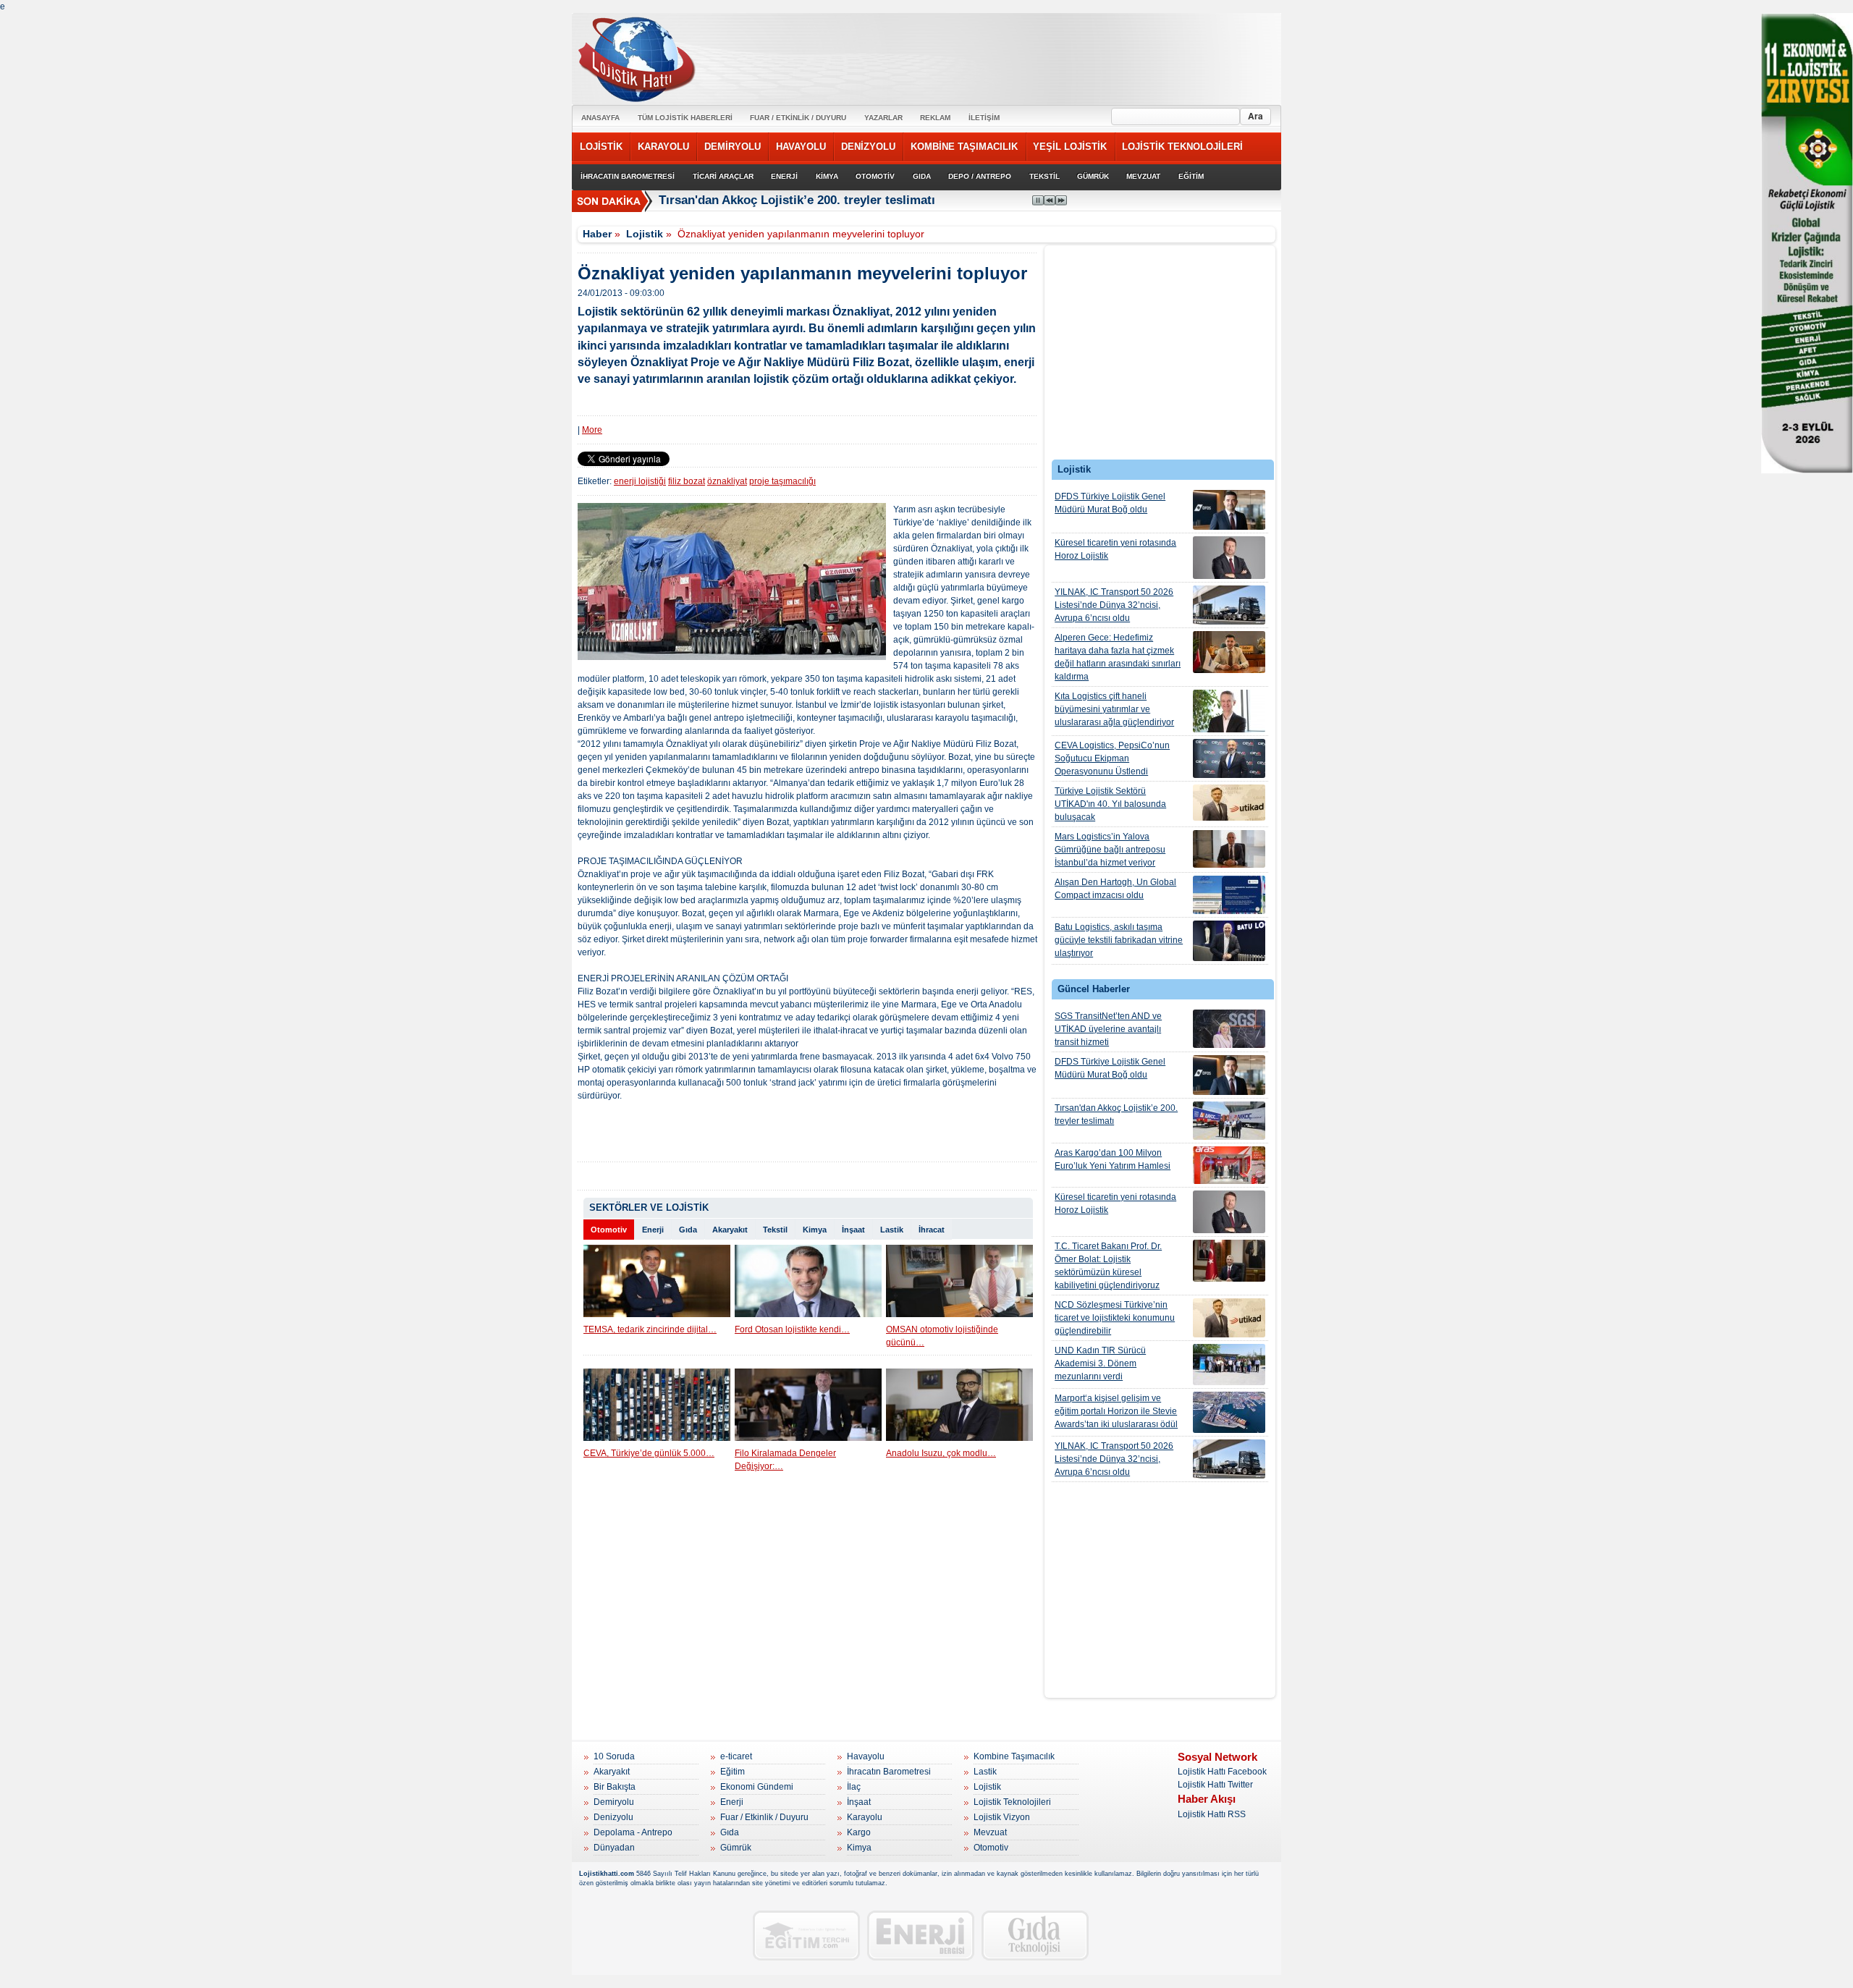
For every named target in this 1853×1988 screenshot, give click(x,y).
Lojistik (645, 234)
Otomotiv (609, 1230)
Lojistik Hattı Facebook (1222, 1772)
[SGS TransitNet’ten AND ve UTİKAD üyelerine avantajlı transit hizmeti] (1229, 1029)
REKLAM (935, 118)
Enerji (653, 1230)
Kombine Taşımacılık (1014, 1756)
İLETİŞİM (984, 118)
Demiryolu (614, 1802)
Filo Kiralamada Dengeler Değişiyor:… (785, 1460)
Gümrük (736, 1848)
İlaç (854, 1787)
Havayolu (866, 1756)
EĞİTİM (1191, 176)
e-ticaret (736, 1756)
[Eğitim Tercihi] (806, 1936)
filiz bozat (687, 481)
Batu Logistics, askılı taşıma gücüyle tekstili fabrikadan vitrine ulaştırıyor (1119, 940)
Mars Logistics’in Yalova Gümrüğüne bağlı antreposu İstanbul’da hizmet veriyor (1110, 850)
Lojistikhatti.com (607, 1874)
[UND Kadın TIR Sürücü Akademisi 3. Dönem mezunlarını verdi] (1229, 1365)
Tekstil (775, 1230)
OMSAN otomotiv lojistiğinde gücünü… (942, 1336)
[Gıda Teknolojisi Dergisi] (1035, 1936)
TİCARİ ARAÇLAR (723, 176)
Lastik (892, 1230)
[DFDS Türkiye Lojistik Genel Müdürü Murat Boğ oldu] (1229, 510)
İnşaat (853, 1230)
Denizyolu (613, 1817)
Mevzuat (990, 1832)
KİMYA (827, 176)
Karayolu (865, 1817)
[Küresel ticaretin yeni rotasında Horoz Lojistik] (1229, 558)
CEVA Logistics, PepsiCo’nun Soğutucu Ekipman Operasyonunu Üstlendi (1112, 758)
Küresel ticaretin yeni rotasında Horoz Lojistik (1115, 549)
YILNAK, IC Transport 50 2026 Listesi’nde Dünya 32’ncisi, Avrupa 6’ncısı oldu (1114, 605)
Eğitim (733, 1772)
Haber (597, 234)
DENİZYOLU (868, 147)
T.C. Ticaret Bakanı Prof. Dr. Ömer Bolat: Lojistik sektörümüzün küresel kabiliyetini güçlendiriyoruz (1108, 1266)
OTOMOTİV (875, 176)
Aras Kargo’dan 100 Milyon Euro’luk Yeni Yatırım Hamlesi (1113, 1159)
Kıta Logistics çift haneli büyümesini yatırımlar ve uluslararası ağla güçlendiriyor (1114, 709)
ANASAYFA (600, 118)
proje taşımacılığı (782, 481)
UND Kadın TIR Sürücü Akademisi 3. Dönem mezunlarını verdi (1100, 1363)
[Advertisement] (1160, 356)
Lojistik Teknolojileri (1012, 1802)
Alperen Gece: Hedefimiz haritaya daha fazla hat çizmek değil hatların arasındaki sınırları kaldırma (1118, 657)
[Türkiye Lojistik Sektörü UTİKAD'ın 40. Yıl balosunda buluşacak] (1229, 803)
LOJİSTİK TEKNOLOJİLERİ (1182, 147)
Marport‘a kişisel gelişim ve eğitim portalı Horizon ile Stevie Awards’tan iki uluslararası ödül (1116, 1411)
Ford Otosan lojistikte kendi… (792, 1329)
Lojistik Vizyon (1002, 1817)
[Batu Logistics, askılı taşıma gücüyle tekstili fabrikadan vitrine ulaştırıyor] (1229, 941)
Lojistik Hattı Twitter (1215, 1785)
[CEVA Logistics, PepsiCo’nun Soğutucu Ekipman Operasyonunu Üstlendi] (1229, 758)
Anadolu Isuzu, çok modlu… (941, 1453)
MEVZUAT (1143, 176)
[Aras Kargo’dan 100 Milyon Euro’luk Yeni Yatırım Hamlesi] (1229, 1165)
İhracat (932, 1230)
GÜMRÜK (1093, 176)
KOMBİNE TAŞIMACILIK (964, 147)
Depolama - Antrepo (633, 1832)
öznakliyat (727, 481)
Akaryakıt (730, 1230)
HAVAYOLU (801, 147)
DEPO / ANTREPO (980, 176)
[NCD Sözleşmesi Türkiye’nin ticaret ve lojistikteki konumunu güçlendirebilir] (1229, 1318)
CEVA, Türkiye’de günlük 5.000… (649, 1453)
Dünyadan (614, 1848)
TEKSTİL (1044, 176)
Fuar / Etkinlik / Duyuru (764, 1817)
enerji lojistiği (640, 481)
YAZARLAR (883, 118)
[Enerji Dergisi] (921, 1936)
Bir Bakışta (615, 1787)
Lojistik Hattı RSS (1212, 1814)
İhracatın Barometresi (889, 1772)
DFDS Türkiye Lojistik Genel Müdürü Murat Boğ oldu (1110, 503)
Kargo (859, 1832)
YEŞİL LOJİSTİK (1070, 147)
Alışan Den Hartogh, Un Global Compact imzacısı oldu (1115, 889)
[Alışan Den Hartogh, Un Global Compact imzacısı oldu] (1229, 895)
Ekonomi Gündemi (757, 1787)
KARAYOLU (663, 147)
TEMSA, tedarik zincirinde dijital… (650, 1329)
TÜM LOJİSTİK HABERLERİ (685, 118)
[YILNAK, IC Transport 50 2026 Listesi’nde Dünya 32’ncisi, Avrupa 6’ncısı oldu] (1229, 605)
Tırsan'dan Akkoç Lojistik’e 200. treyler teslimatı (1116, 1114)
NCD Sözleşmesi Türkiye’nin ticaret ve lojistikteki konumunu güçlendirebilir (1115, 1318)
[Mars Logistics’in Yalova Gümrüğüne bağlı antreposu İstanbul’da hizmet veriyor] (1229, 849)
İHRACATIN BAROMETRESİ (628, 176)
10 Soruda (614, 1756)
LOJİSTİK (601, 147)
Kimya (815, 1230)
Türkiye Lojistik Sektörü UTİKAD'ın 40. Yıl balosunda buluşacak (1110, 804)
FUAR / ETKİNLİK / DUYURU (798, 118)
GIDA (922, 176)
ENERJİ (784, 176)
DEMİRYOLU (733, 147)
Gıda (688, 1230)
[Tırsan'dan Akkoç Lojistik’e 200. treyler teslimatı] (1229, 1121)
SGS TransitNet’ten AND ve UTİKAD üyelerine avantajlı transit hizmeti (1108, 1029)
